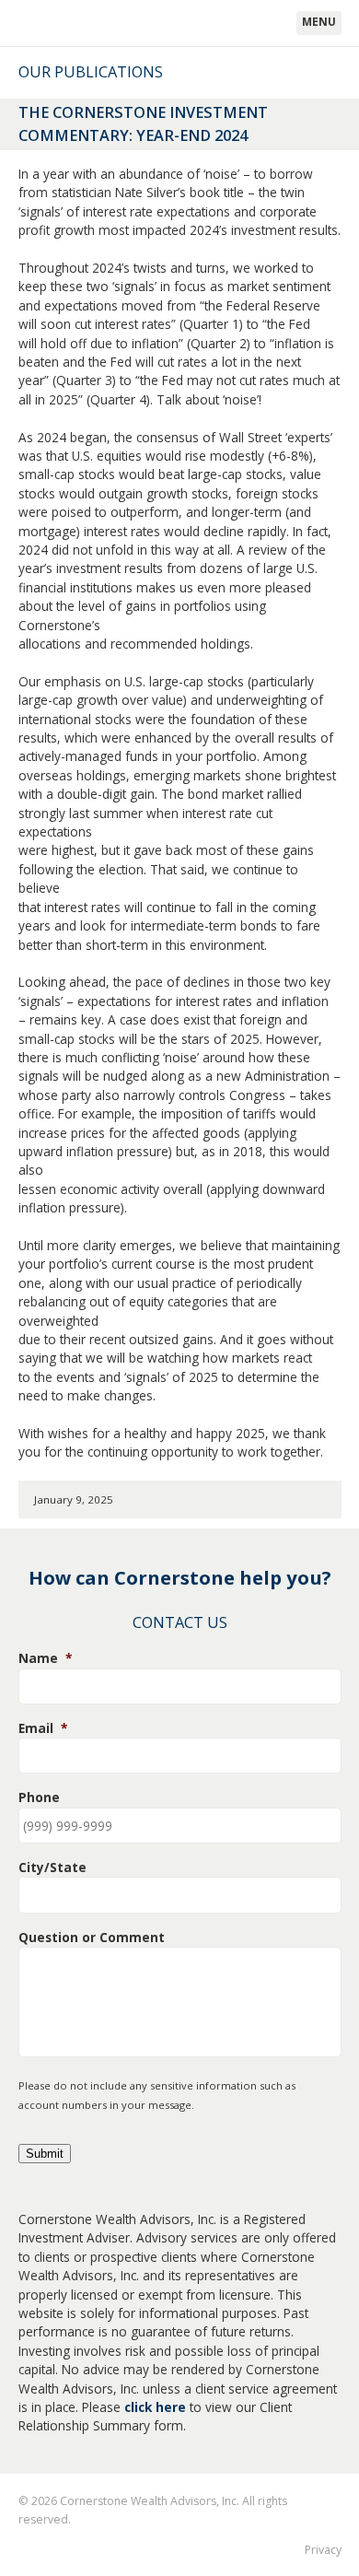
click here (155, 2407)
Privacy (323, 2550)
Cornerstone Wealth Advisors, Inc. (107, 24)
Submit (45, 2154)
